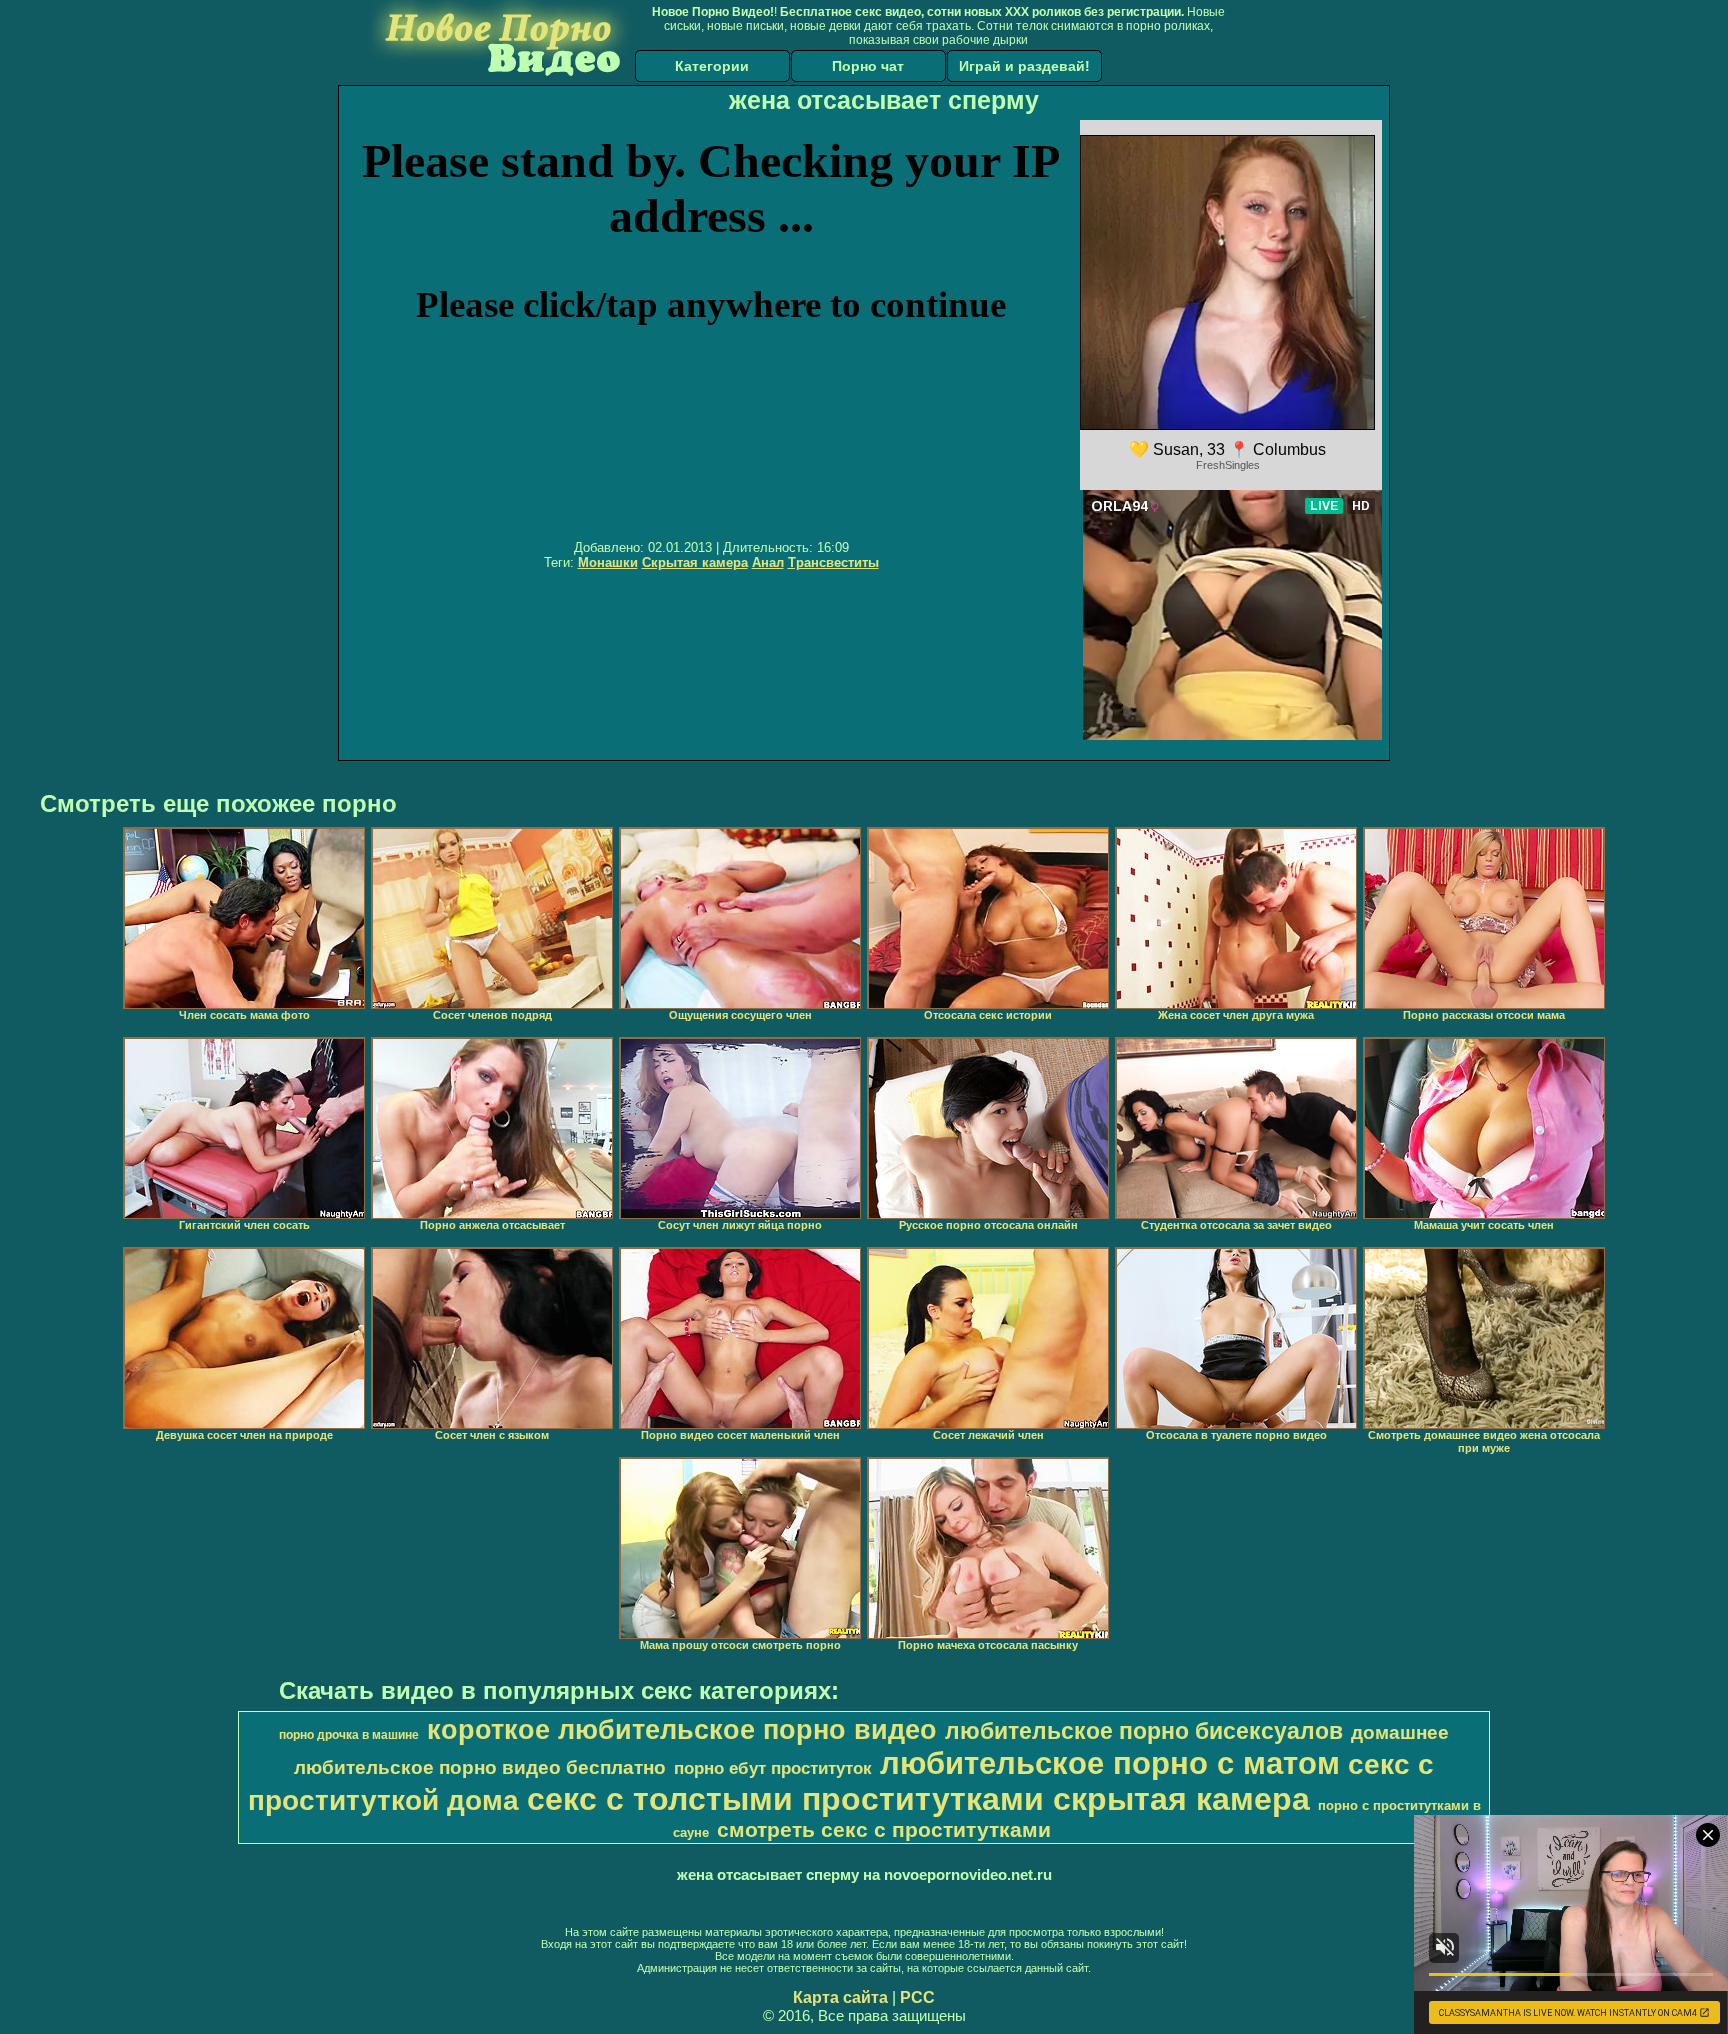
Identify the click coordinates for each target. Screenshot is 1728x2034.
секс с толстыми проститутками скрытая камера (918, 1799)
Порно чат (868, 66)
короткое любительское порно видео (682, 1730)
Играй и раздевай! (1024, 66)
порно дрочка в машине (349, 1735)
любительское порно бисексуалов (1144, 1731)
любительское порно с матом (1110, 1763)
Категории (712, 66)
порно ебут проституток (773, 1768)
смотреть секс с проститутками (884, 1830)
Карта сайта (840, 1997)
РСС (917, 1997)
